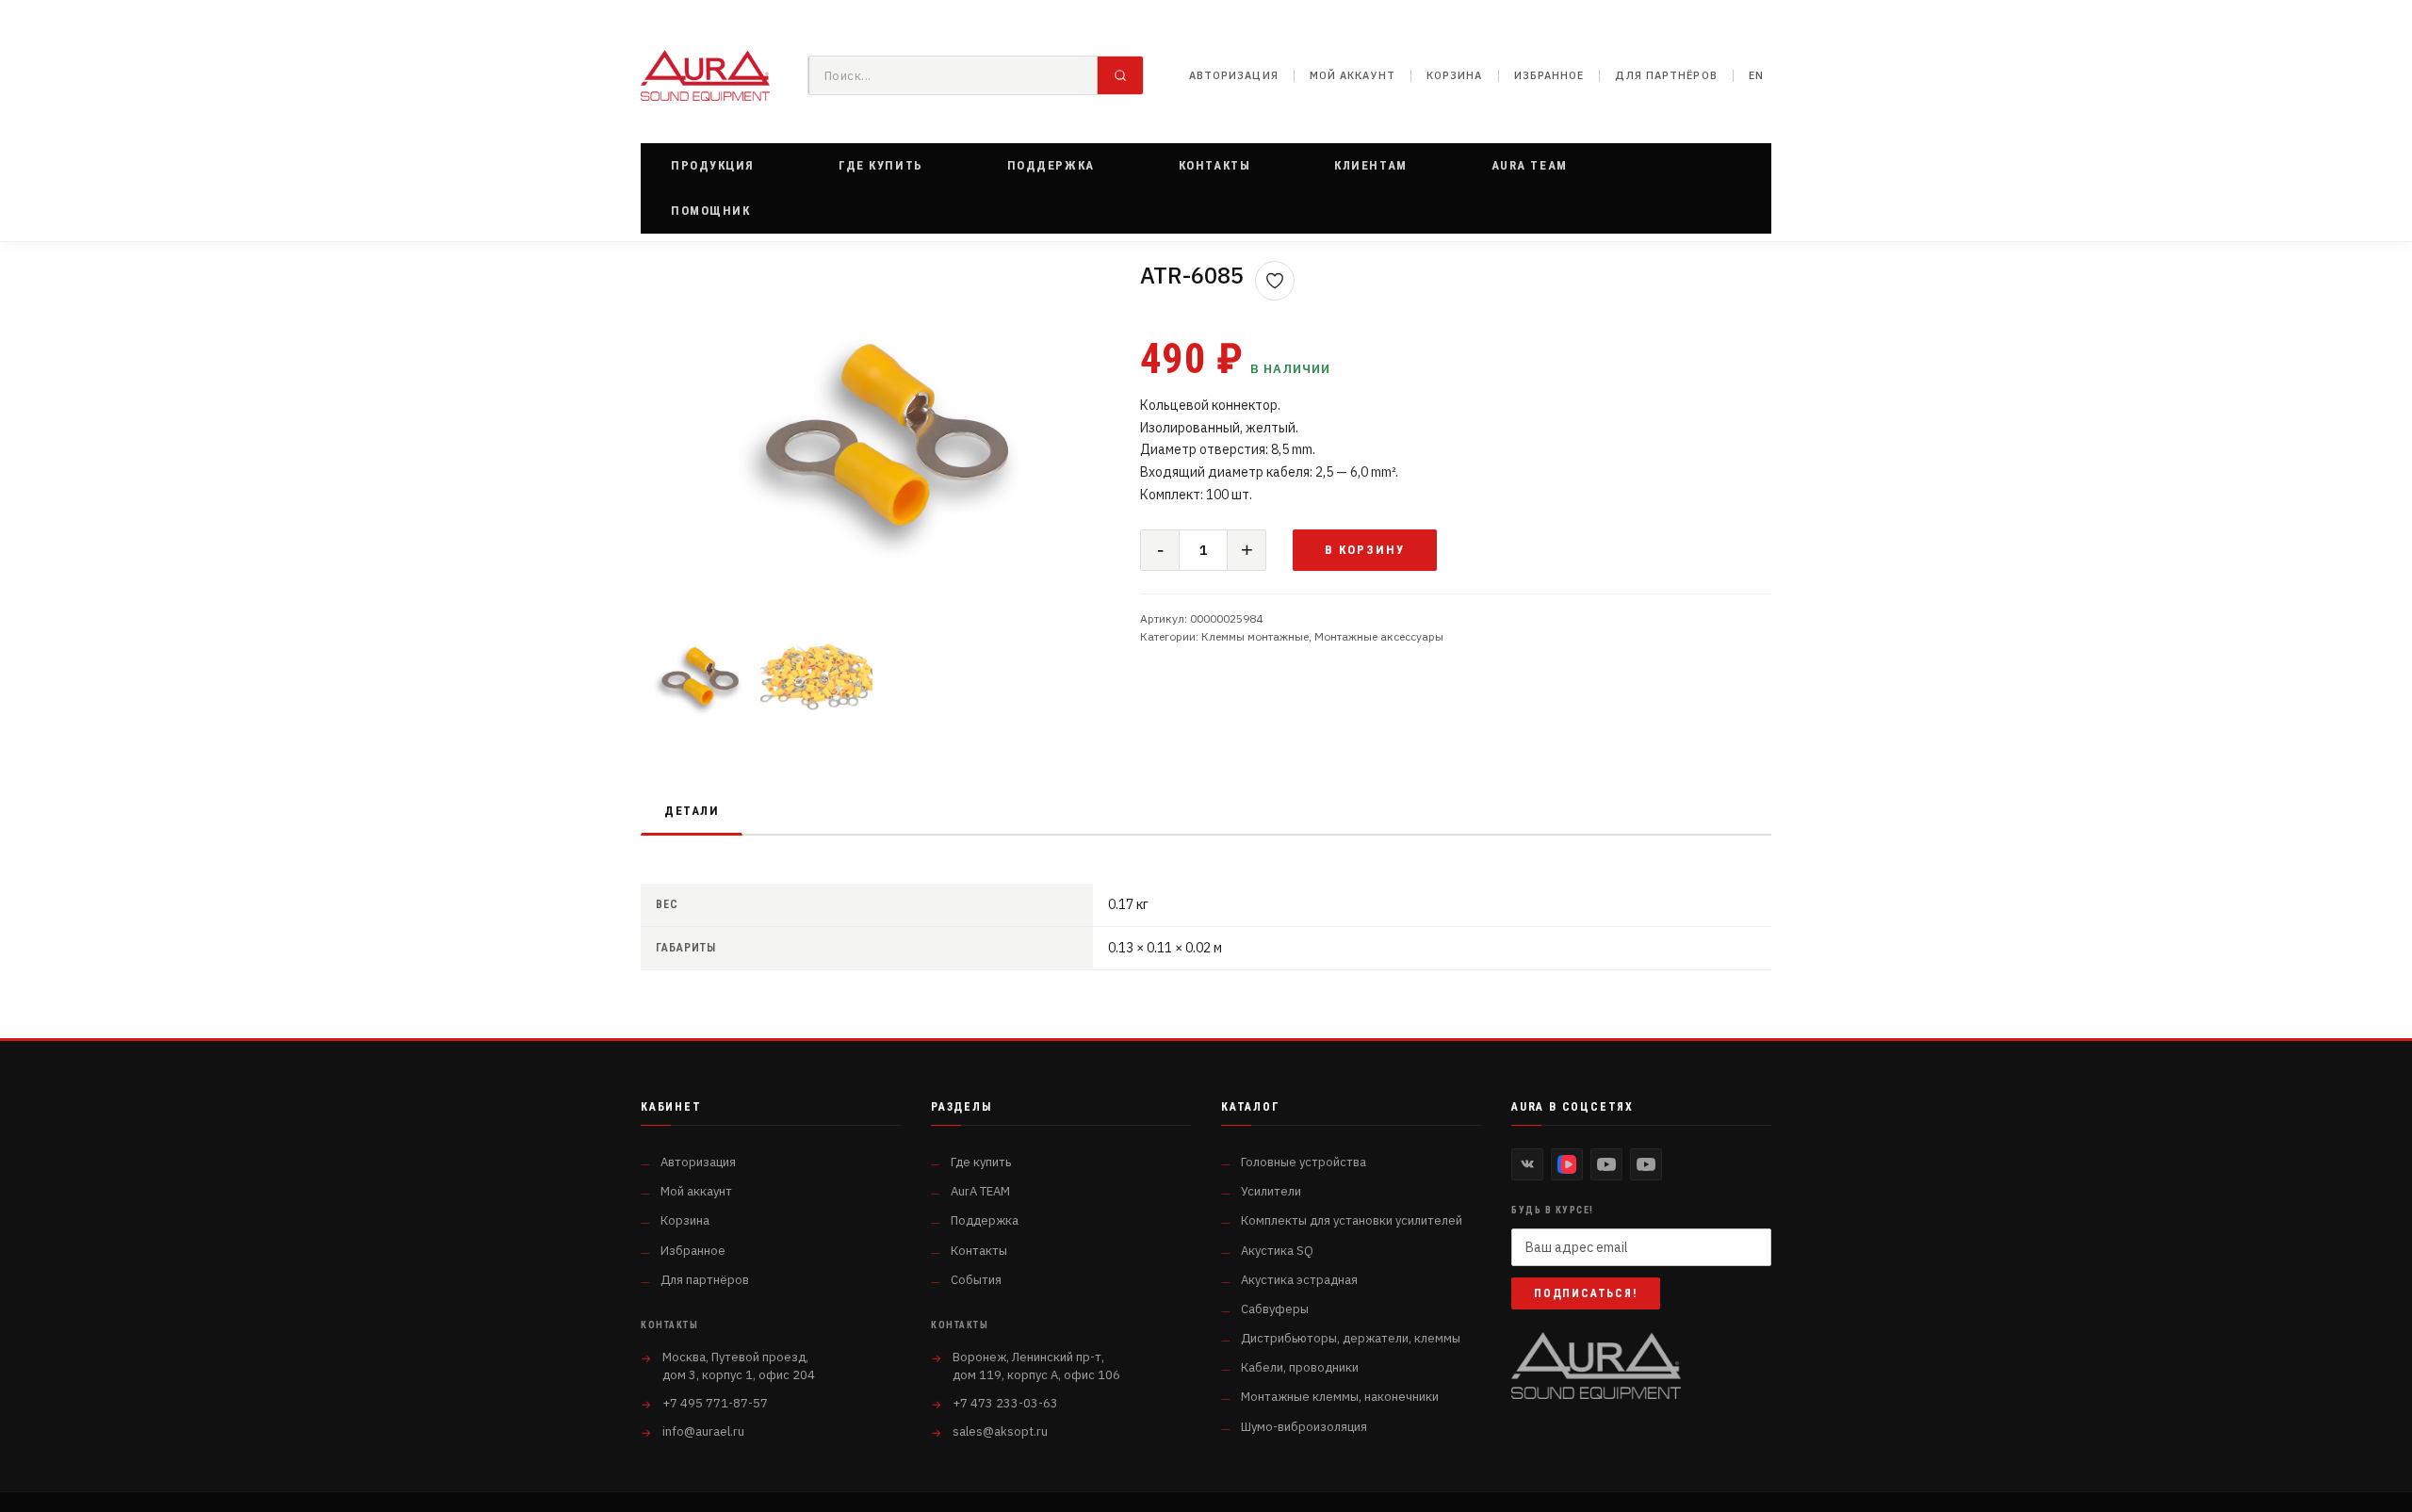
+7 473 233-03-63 (1005, 1403)
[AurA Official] (1606, 1164)
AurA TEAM (980, 1191)
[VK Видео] (1567, 1164)
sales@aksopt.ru (1000, 1431)
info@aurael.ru (703, 1431)
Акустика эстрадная (1299, 1280)
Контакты (979, 1251)
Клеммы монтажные (1255, 636)
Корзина (1455, 75)
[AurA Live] (1646, 1164)
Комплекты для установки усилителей (1352, 1220)
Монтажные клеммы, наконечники (1340, 1397)
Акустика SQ (1277, 1251)
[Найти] (1120, 75)
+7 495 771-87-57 (715, 1403)
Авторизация (1234, 75)
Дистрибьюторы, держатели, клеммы (1351, 1338)
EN (1756, 75)
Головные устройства (1304, 1162)
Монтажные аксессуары (1379, 636)
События (976, 1280)
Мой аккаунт (1353, 75)
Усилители (1271, 1191)
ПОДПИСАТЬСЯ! (1586, 1293)
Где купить (981, 1162)
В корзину (1365, 550)
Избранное (1549, 75)
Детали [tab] (692, 811)
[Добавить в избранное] (1275, 281)
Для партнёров (1666, 75)
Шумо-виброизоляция (1304, 1427)
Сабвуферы (1275, 1309)
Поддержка (985, 1220)
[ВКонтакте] (1527, 1164)
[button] (713, 166)
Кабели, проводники (1300, 1367)
